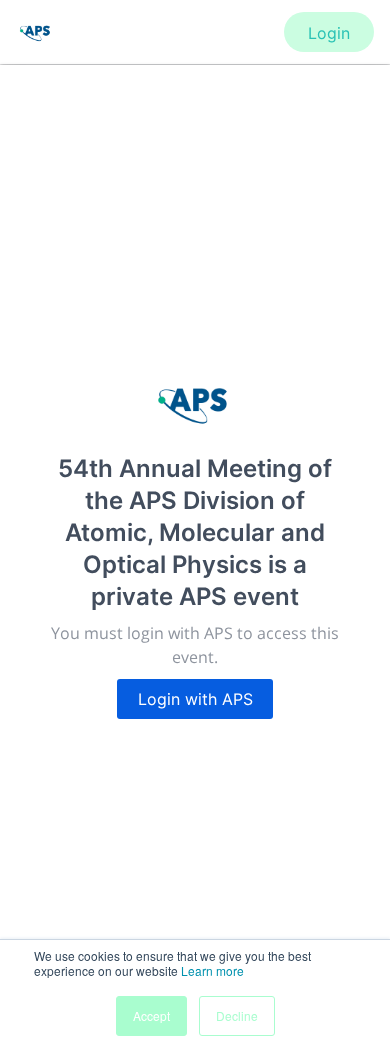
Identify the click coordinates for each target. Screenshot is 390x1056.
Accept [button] (151, 1015)
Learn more (212, 970)
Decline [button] (237, 1015)
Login (329, 33)
